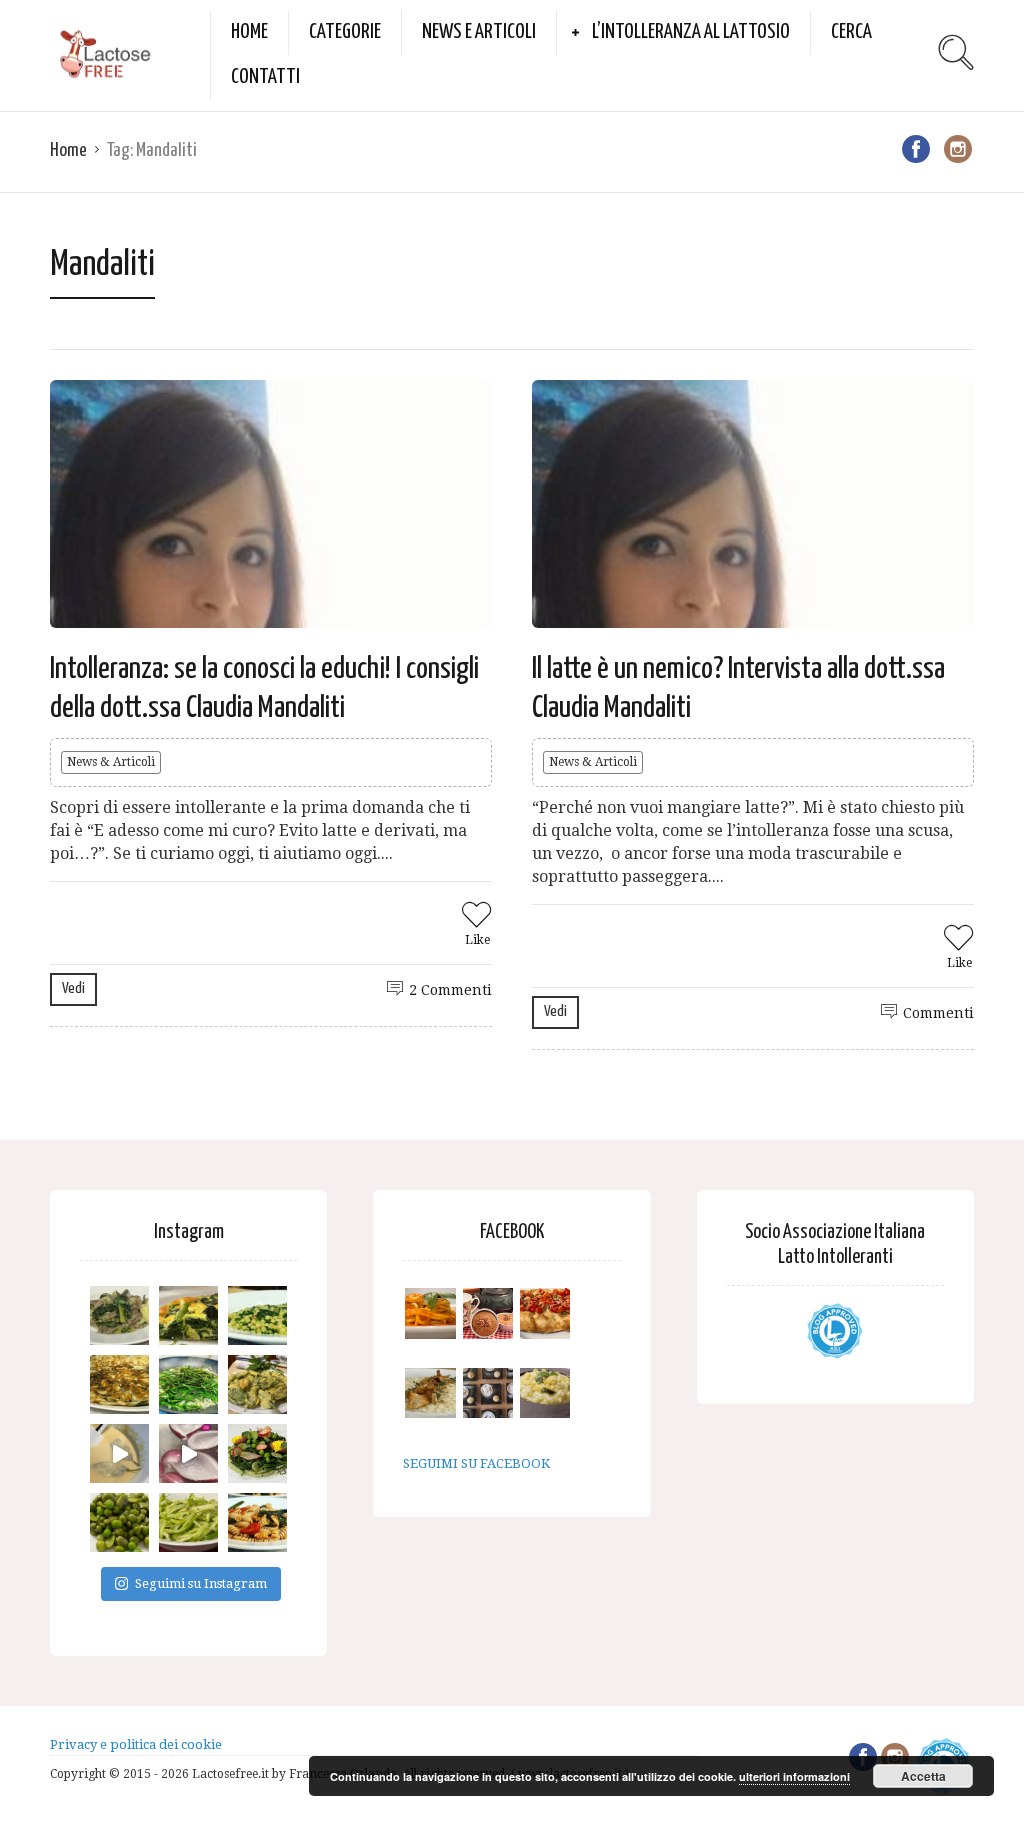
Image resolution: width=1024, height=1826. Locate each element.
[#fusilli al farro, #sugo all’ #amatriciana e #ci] (257, 1522)
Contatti (265, 77)
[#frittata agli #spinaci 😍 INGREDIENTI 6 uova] (188, 1315)
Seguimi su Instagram (201, 1583)
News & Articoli (111, 762)
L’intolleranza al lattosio (691, 32)
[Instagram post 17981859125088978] (119, 1453)
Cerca (851, 32)
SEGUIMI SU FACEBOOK (476, 1463)
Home (249, 32)
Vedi (73, 988)
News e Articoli (479, 32)
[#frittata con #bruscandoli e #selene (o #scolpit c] (119, 1384)
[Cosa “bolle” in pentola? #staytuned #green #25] (188, 1384)
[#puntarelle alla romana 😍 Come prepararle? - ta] (188, 1522)
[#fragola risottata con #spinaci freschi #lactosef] (257, 1315)
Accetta (923, 1776)
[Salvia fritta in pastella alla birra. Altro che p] (257, 1384)
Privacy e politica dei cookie (136, 1744)
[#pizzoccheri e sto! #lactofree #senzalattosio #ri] (119, 1315)
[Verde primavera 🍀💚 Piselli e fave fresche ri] (119, 1522)
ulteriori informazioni (794, 1776)
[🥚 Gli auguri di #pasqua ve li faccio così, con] (257, 1453)
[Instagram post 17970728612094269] (188, 1453)
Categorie (345, 32)
